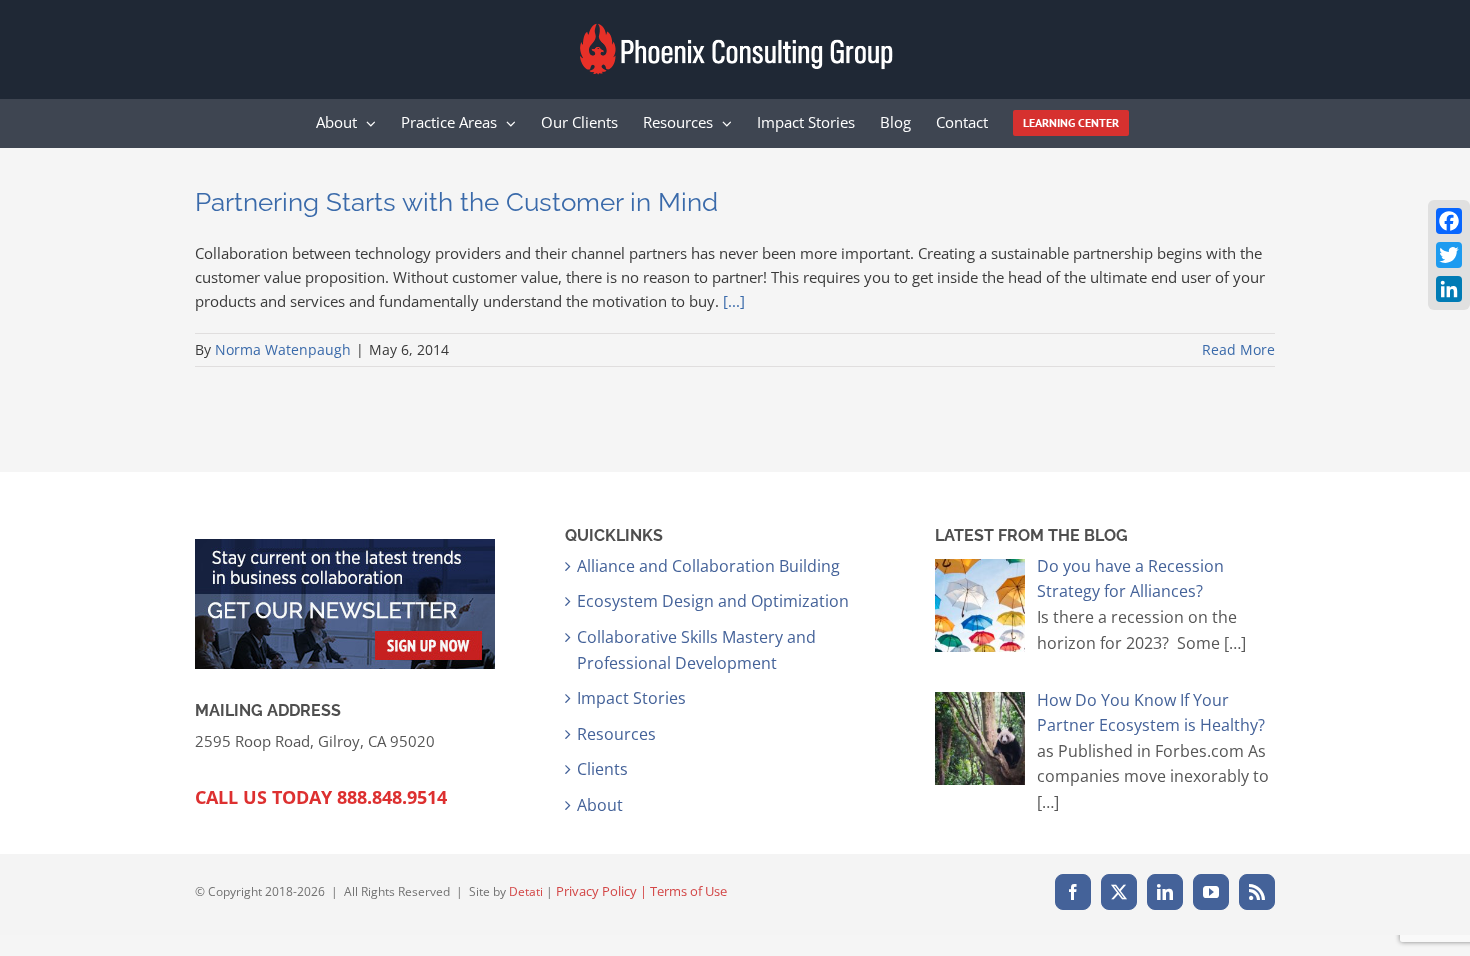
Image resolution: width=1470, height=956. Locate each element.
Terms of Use (688, 891)
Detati (526, 891)
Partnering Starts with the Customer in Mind (456, 202)
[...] (734, 301)
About (600, 805)
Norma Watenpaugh (283, 349)
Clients (602, 769)
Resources (616, 734)
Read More (1238, 349)
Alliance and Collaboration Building (708, 566)
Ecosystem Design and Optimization (713, 601)
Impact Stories (631, 698)
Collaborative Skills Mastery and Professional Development (696, 650)
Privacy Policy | (603, 891)
